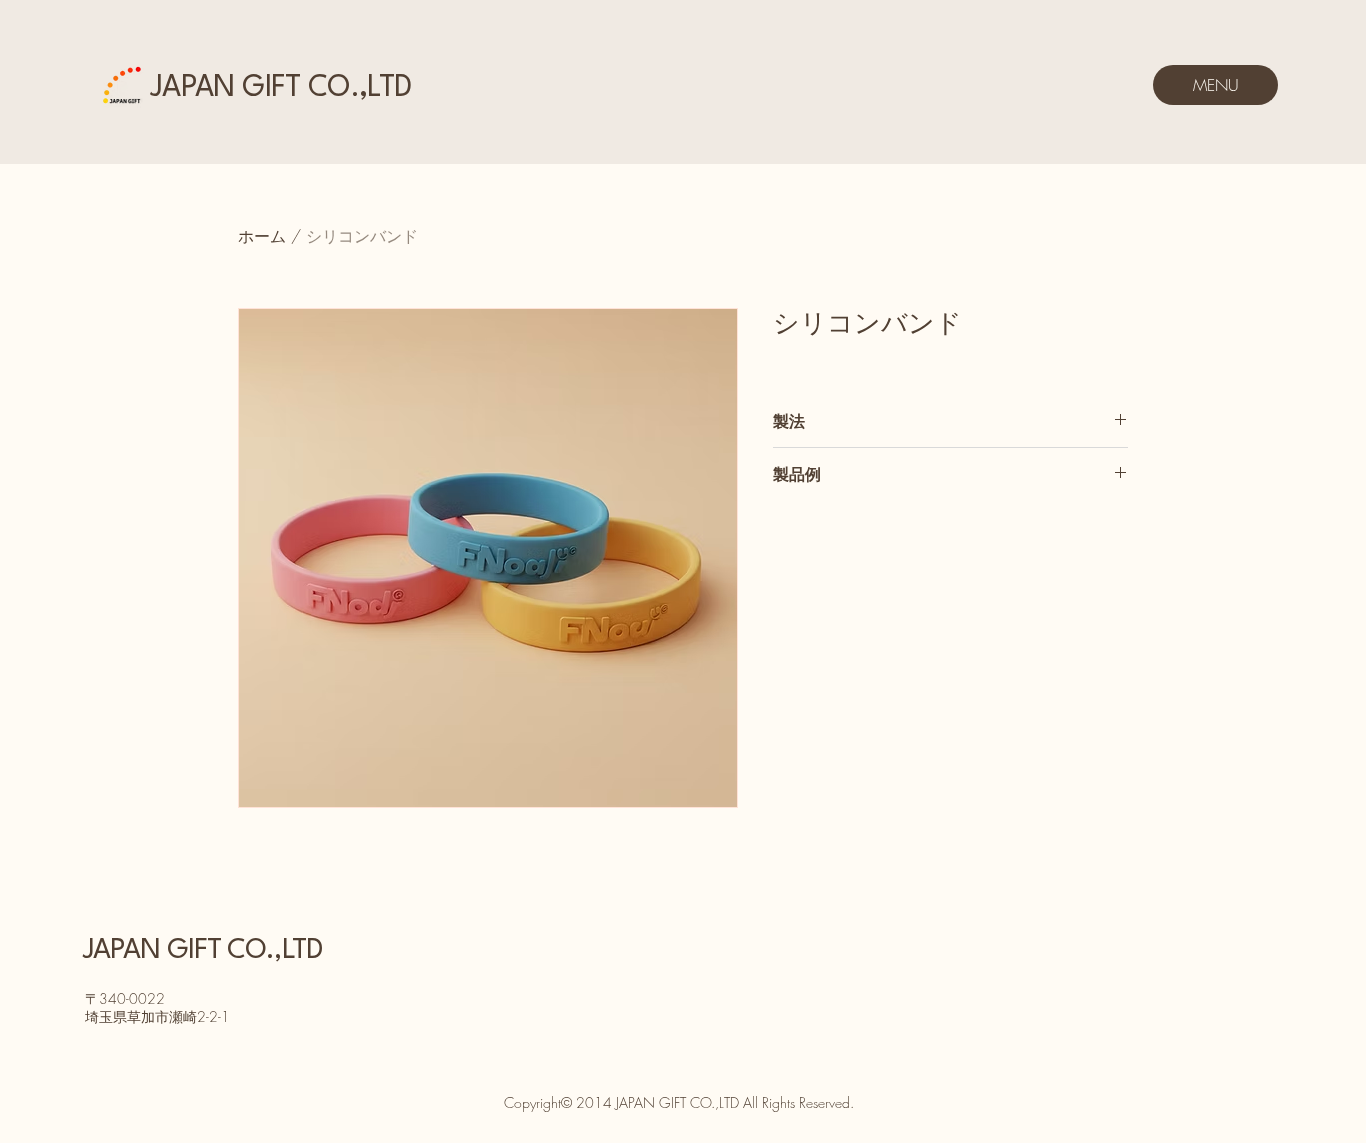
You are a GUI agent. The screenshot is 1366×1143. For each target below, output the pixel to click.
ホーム (262, 236)
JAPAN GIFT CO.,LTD (280, 88)
